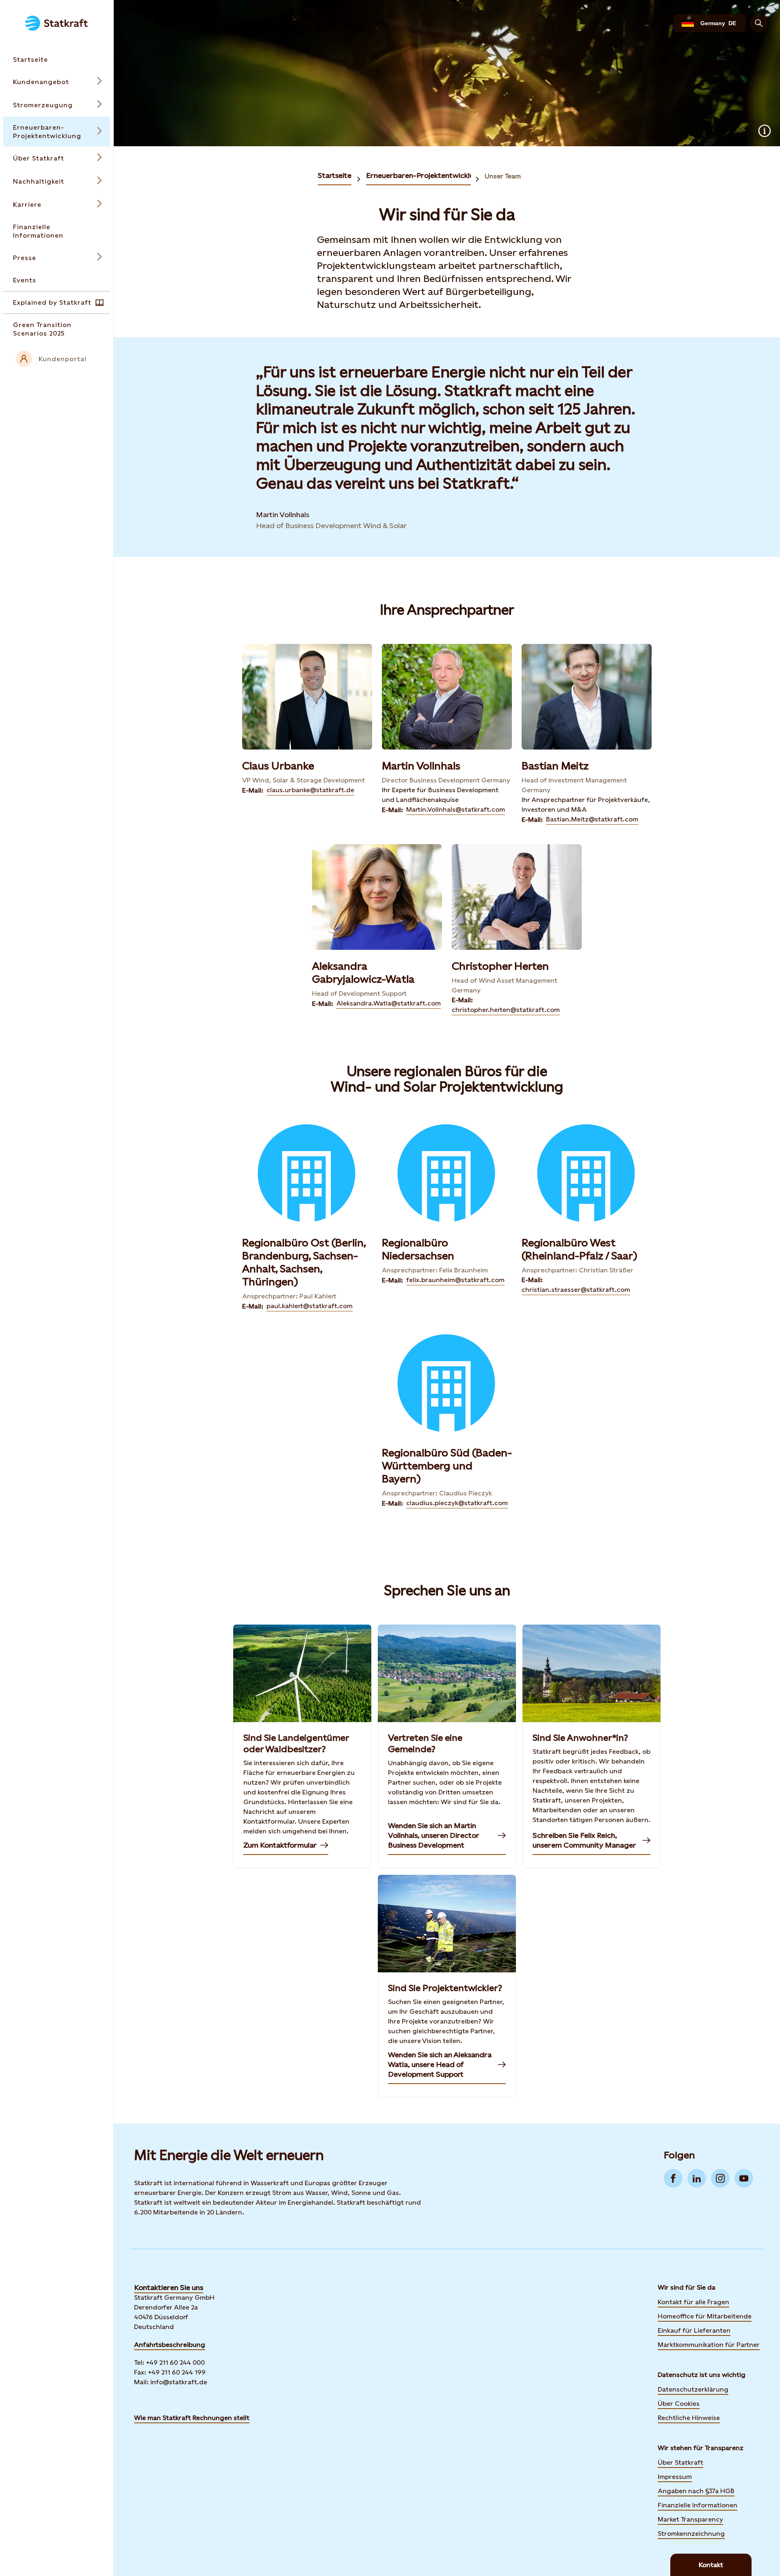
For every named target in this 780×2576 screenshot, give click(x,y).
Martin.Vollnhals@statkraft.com (456, 809)
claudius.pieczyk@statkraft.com (457, 1503)
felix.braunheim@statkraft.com (455, 1280)
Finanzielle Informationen (698, 2505)
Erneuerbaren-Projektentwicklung (424, 175)
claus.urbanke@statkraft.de (310, 790)
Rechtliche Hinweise (689, 2418)
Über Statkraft (680, 2462)
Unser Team (503, 176)
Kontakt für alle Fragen (693, 2302)
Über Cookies (679, 2404)
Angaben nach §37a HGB (696, 2491)
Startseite (335, 175)
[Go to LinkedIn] (697, 2178)
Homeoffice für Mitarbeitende (705, 2316)
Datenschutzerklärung (693, 2389)
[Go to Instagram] (720, 2178)
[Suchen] (759, 23)
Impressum (675, 2477)
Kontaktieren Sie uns (169, 2287)
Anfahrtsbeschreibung (170, 2345)
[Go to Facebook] (673, 2178)
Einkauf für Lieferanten (694, 2330)
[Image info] (765, 131)
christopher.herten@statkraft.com (506, 1010)
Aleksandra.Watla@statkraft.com (389, 1003)
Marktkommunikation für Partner (709, 2345)
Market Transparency (690, 2519)
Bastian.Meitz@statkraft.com (592, 819)
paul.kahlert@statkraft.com (310, 1306)
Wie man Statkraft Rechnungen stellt (192, 2418)
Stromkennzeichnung (691, 2534)
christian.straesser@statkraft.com (576, 1290)
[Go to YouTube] (744, 2178)
